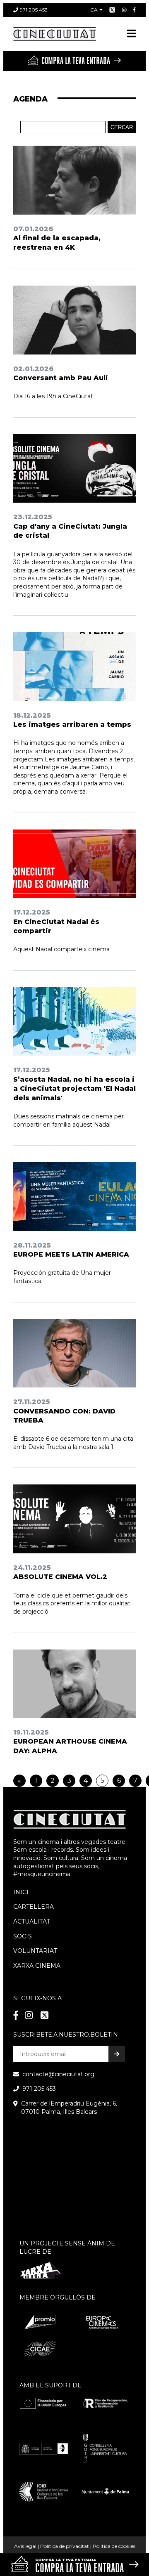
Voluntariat (35, 1951)
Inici (21, 1892)
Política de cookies (114, 2546)
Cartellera (34, 1907)
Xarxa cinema (37, 1966)
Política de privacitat (65, 2546)
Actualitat (32, 1921)
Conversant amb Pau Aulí (60, 378)
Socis (23, 1936)
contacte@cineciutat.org (58, 2074)
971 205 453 (34, 10)
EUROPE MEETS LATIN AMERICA (71, 1254)
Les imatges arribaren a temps (72, 724)
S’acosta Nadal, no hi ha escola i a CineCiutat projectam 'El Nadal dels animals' (74, 1089)
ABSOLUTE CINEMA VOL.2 (60, 1577)
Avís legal (25, 2546)
